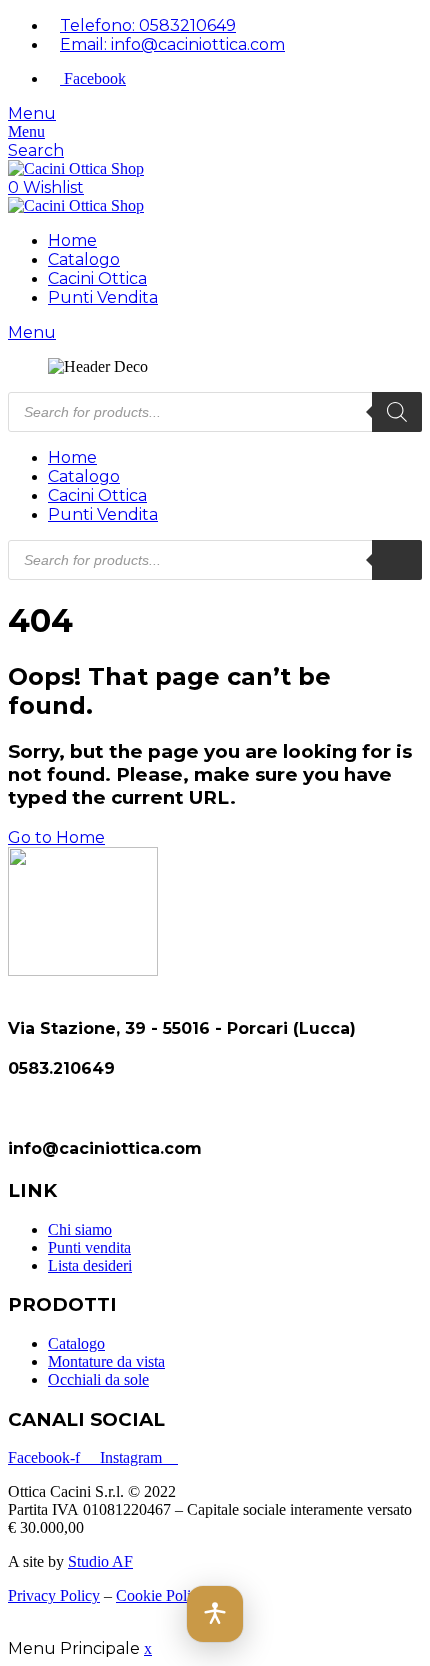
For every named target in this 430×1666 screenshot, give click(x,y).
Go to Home (56, 837)
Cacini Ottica (97, 278)
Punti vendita (89, 1247)
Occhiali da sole (98, 1379)
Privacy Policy (54, 1595)
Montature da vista (106, 1361)
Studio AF (100, 1561)
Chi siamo (80, 1229)
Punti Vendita (103, 297)
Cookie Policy (161, 1595)
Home (72, 240)
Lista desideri (90, 1265)
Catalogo (84, 259)
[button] (215, 1614)
